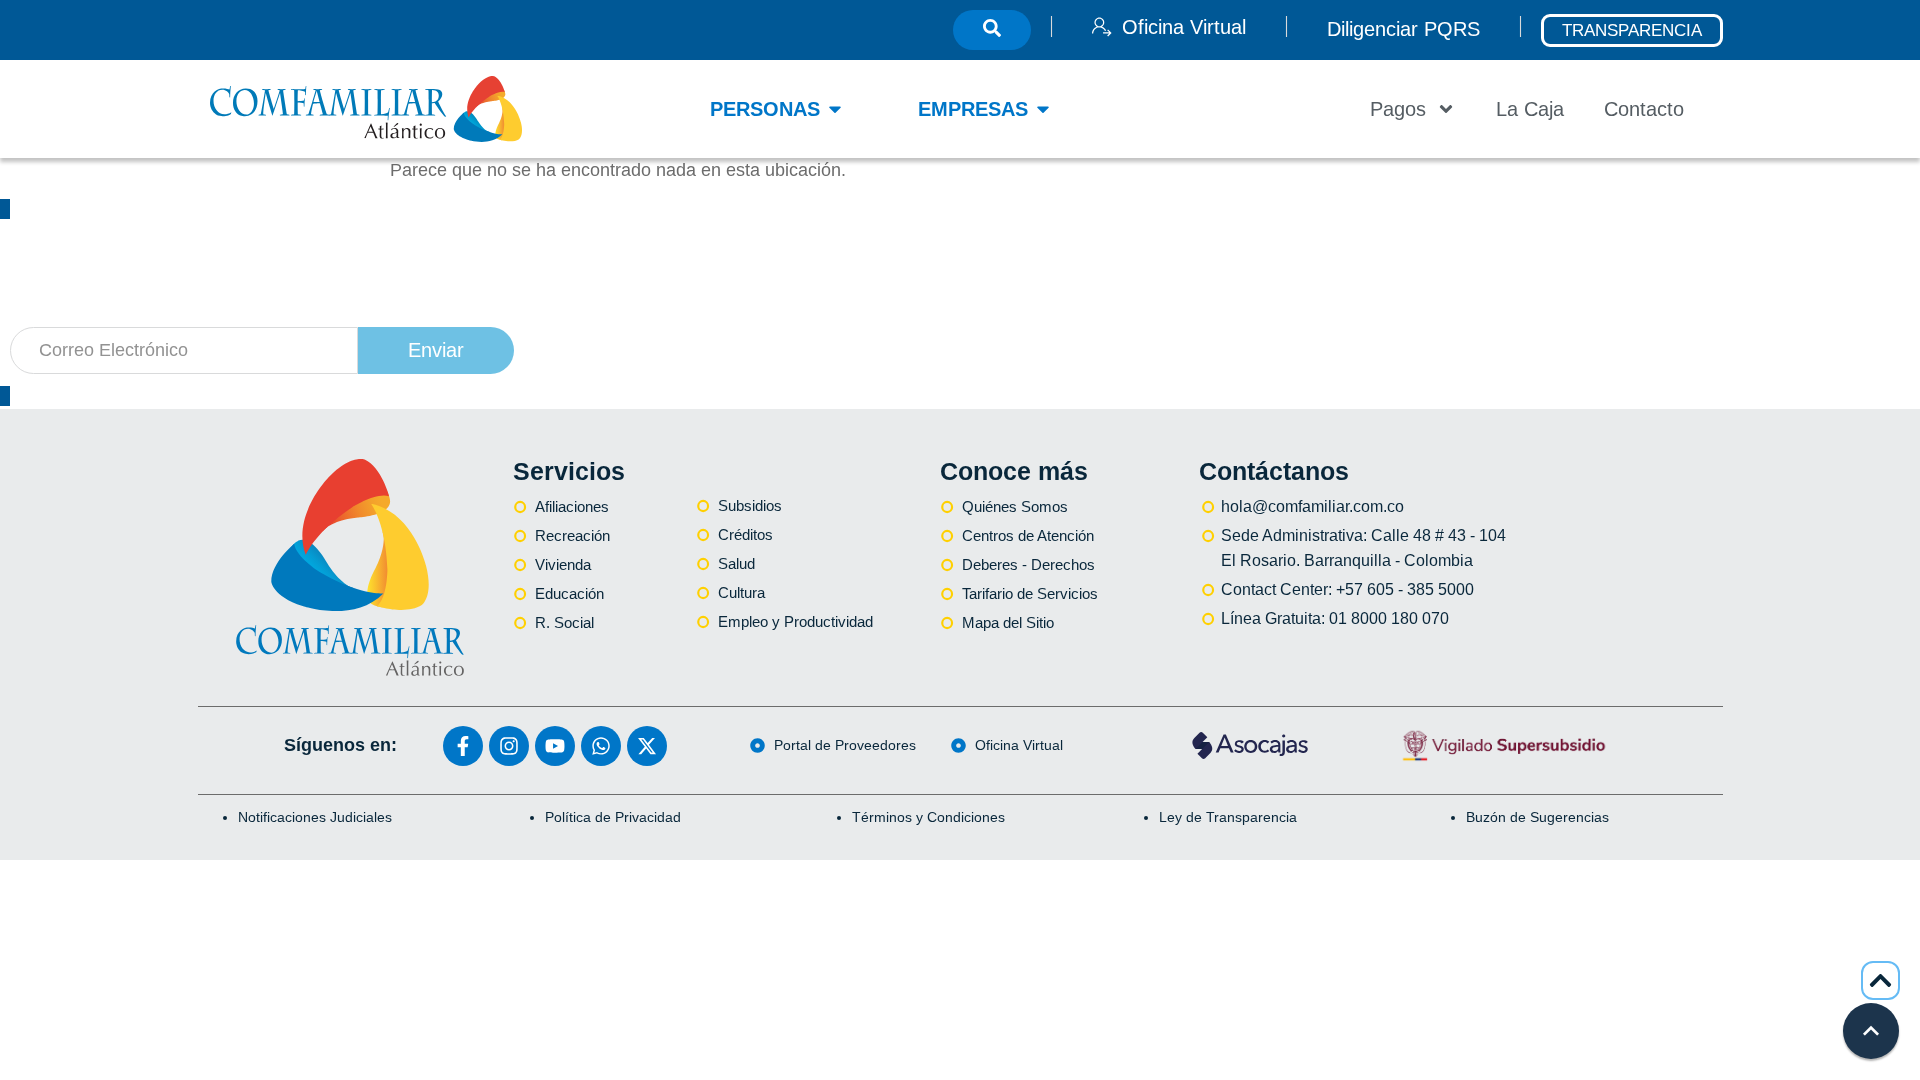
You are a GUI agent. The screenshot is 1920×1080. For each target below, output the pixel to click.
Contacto (1644, 109)
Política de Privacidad (613, 817)
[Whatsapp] (601, 746)
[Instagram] (509, 746)
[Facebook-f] (463, 746)
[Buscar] (992, 30)
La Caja (1530, 109)
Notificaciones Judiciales (315, 817)
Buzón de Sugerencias (1537, 817)
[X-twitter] (647, 746)
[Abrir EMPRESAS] (1043, 109)
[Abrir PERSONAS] (835, 109)
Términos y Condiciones (928, 817)
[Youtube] (555, 746)
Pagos (1398, 109)
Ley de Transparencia (1228, 817)
